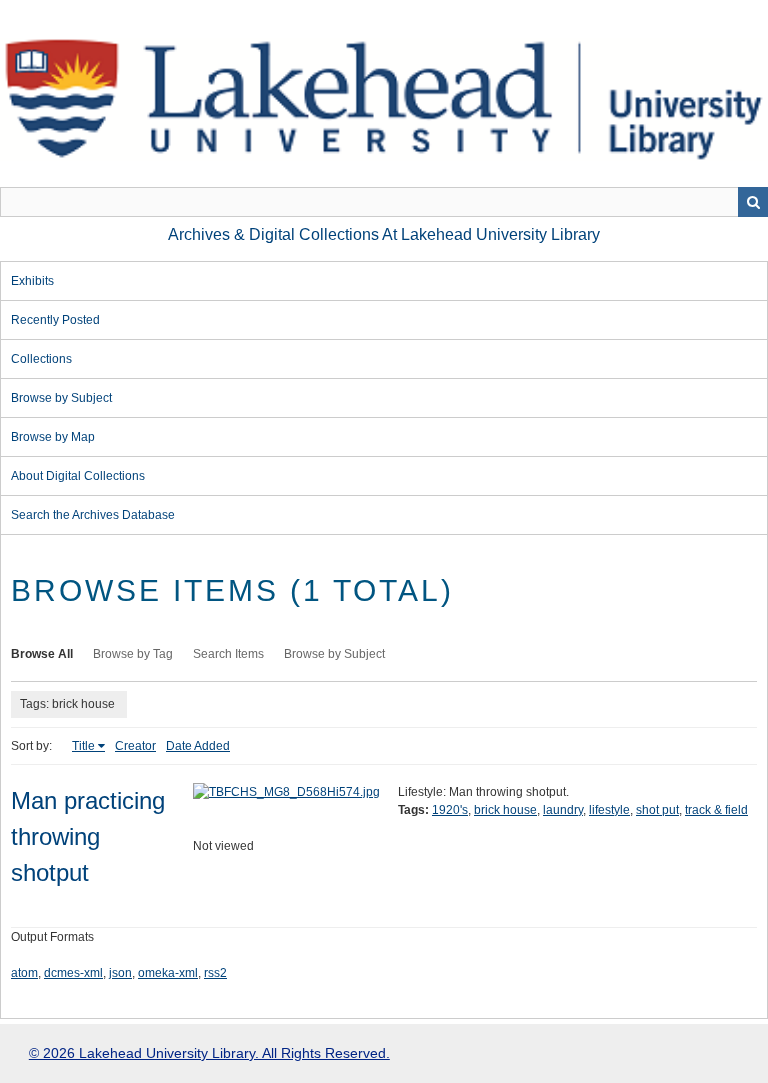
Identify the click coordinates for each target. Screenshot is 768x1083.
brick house (505, 810)
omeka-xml (168, 973)
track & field (716, 810)
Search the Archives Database (93, 515)
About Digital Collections (78, 476)
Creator (135, 746)
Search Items (228, 654)
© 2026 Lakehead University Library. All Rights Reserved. (209, 1053)
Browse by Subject (61, 398)
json (120, 973)
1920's (450, 810)
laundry (563, 810)
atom (24, 973)
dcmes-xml (73, 973)
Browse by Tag (133, 654)
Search (753, 202)
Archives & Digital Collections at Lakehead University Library (384, 234)
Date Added (198, 746)
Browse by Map (53, 437)
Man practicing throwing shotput (88, 836)
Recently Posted (55, 320)
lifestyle (609, 810)
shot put (657, 810)
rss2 (215, 973)
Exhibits (32, 281)
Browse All (42, 654)
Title (83, 746)
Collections (41, 359)
